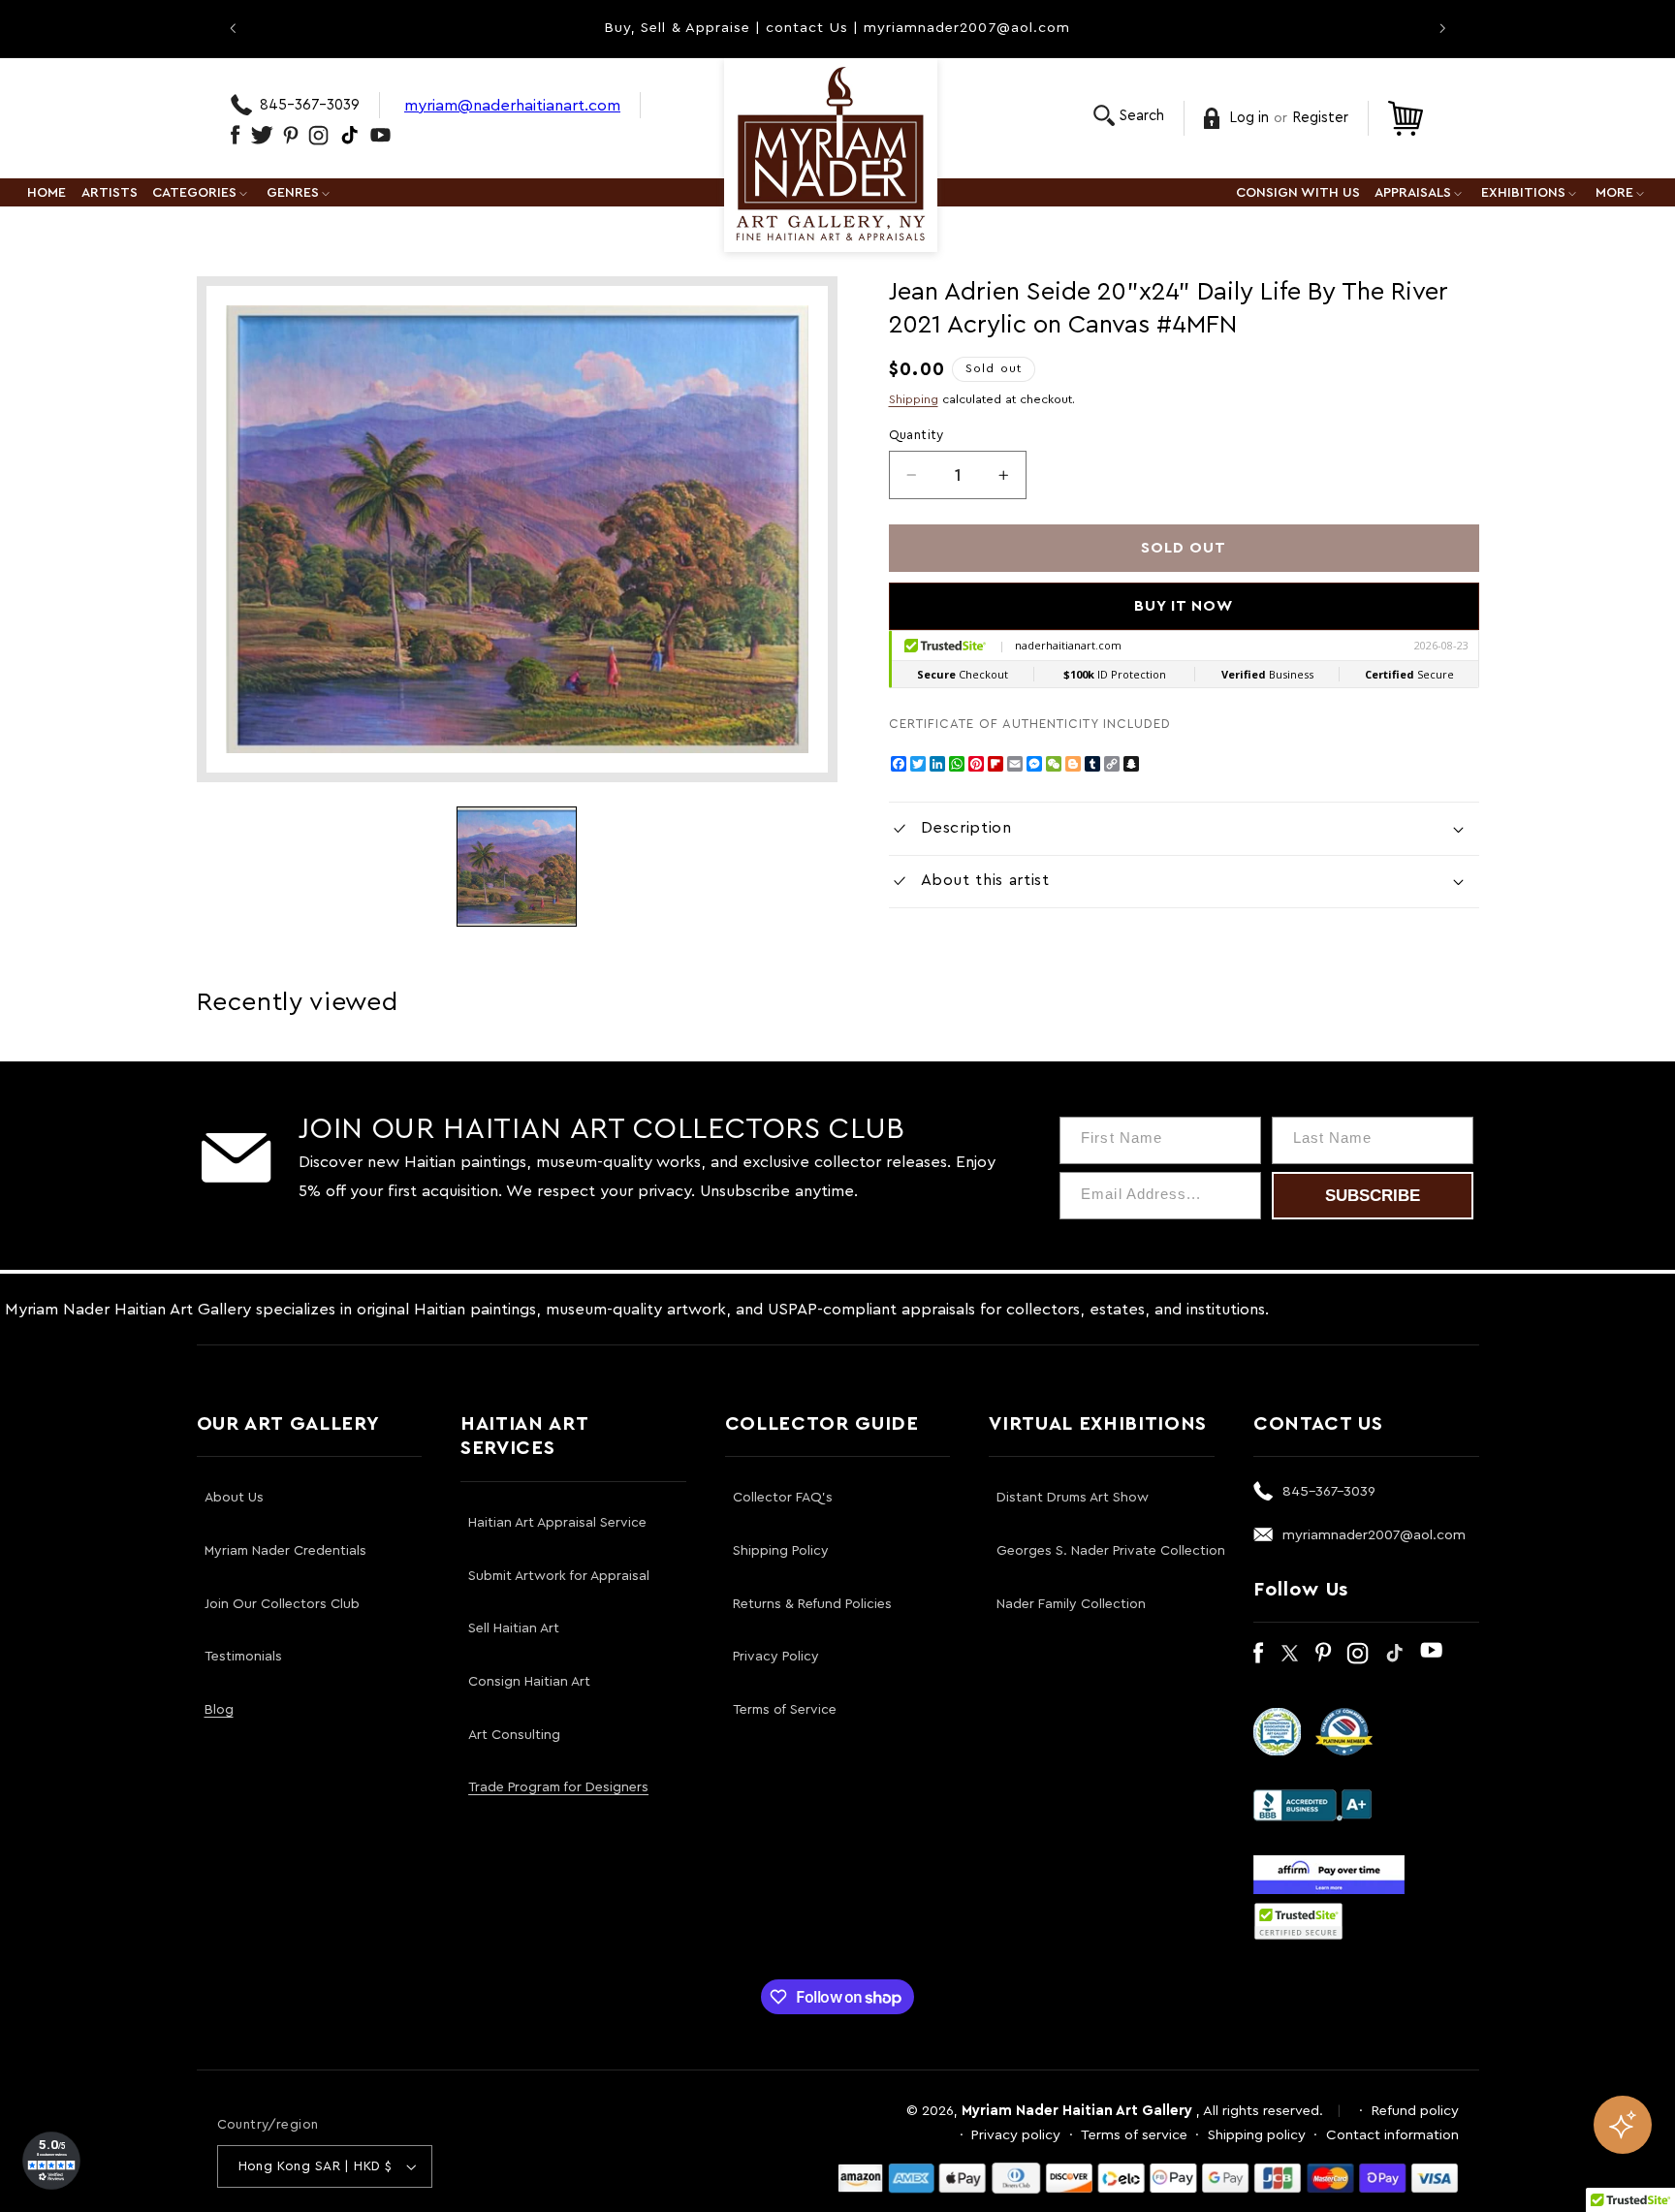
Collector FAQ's (783, 1498)
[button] (1129, 116)
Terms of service (1134, 2135)
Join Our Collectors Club (282, 1604)
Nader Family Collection (1071, 1604)
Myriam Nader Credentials (285, 1551)
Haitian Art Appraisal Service (557, 1523)
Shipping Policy (781, 1551)
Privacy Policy (776, 1657)
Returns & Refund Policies (812, 1604)
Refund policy (1415, 2111)
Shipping (914, 399)
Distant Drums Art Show (1073, 1498)
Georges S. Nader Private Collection (1111, 1551)
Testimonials (243, 1657)
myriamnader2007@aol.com (1374, 1535)
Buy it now (1184, 606)
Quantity (917, 435)
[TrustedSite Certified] (1299, 1921)
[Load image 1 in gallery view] (517, 867)
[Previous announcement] (233, 28)
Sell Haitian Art (514, 1628)
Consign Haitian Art (529, 1682)
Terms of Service (785, 1710)
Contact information (1392, 2135)
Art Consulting (514, 1735)
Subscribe (1373, 1196)
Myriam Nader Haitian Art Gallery (1077, 2111)
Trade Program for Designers (558, 1787)
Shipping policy (1257, 2135)
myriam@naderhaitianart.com (512, 105)
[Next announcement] (1442, 28)
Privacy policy (1016, 2135)
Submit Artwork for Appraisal (559, 1576)
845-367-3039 (310, 105)
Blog (219, 1710)
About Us (234, 1498)
